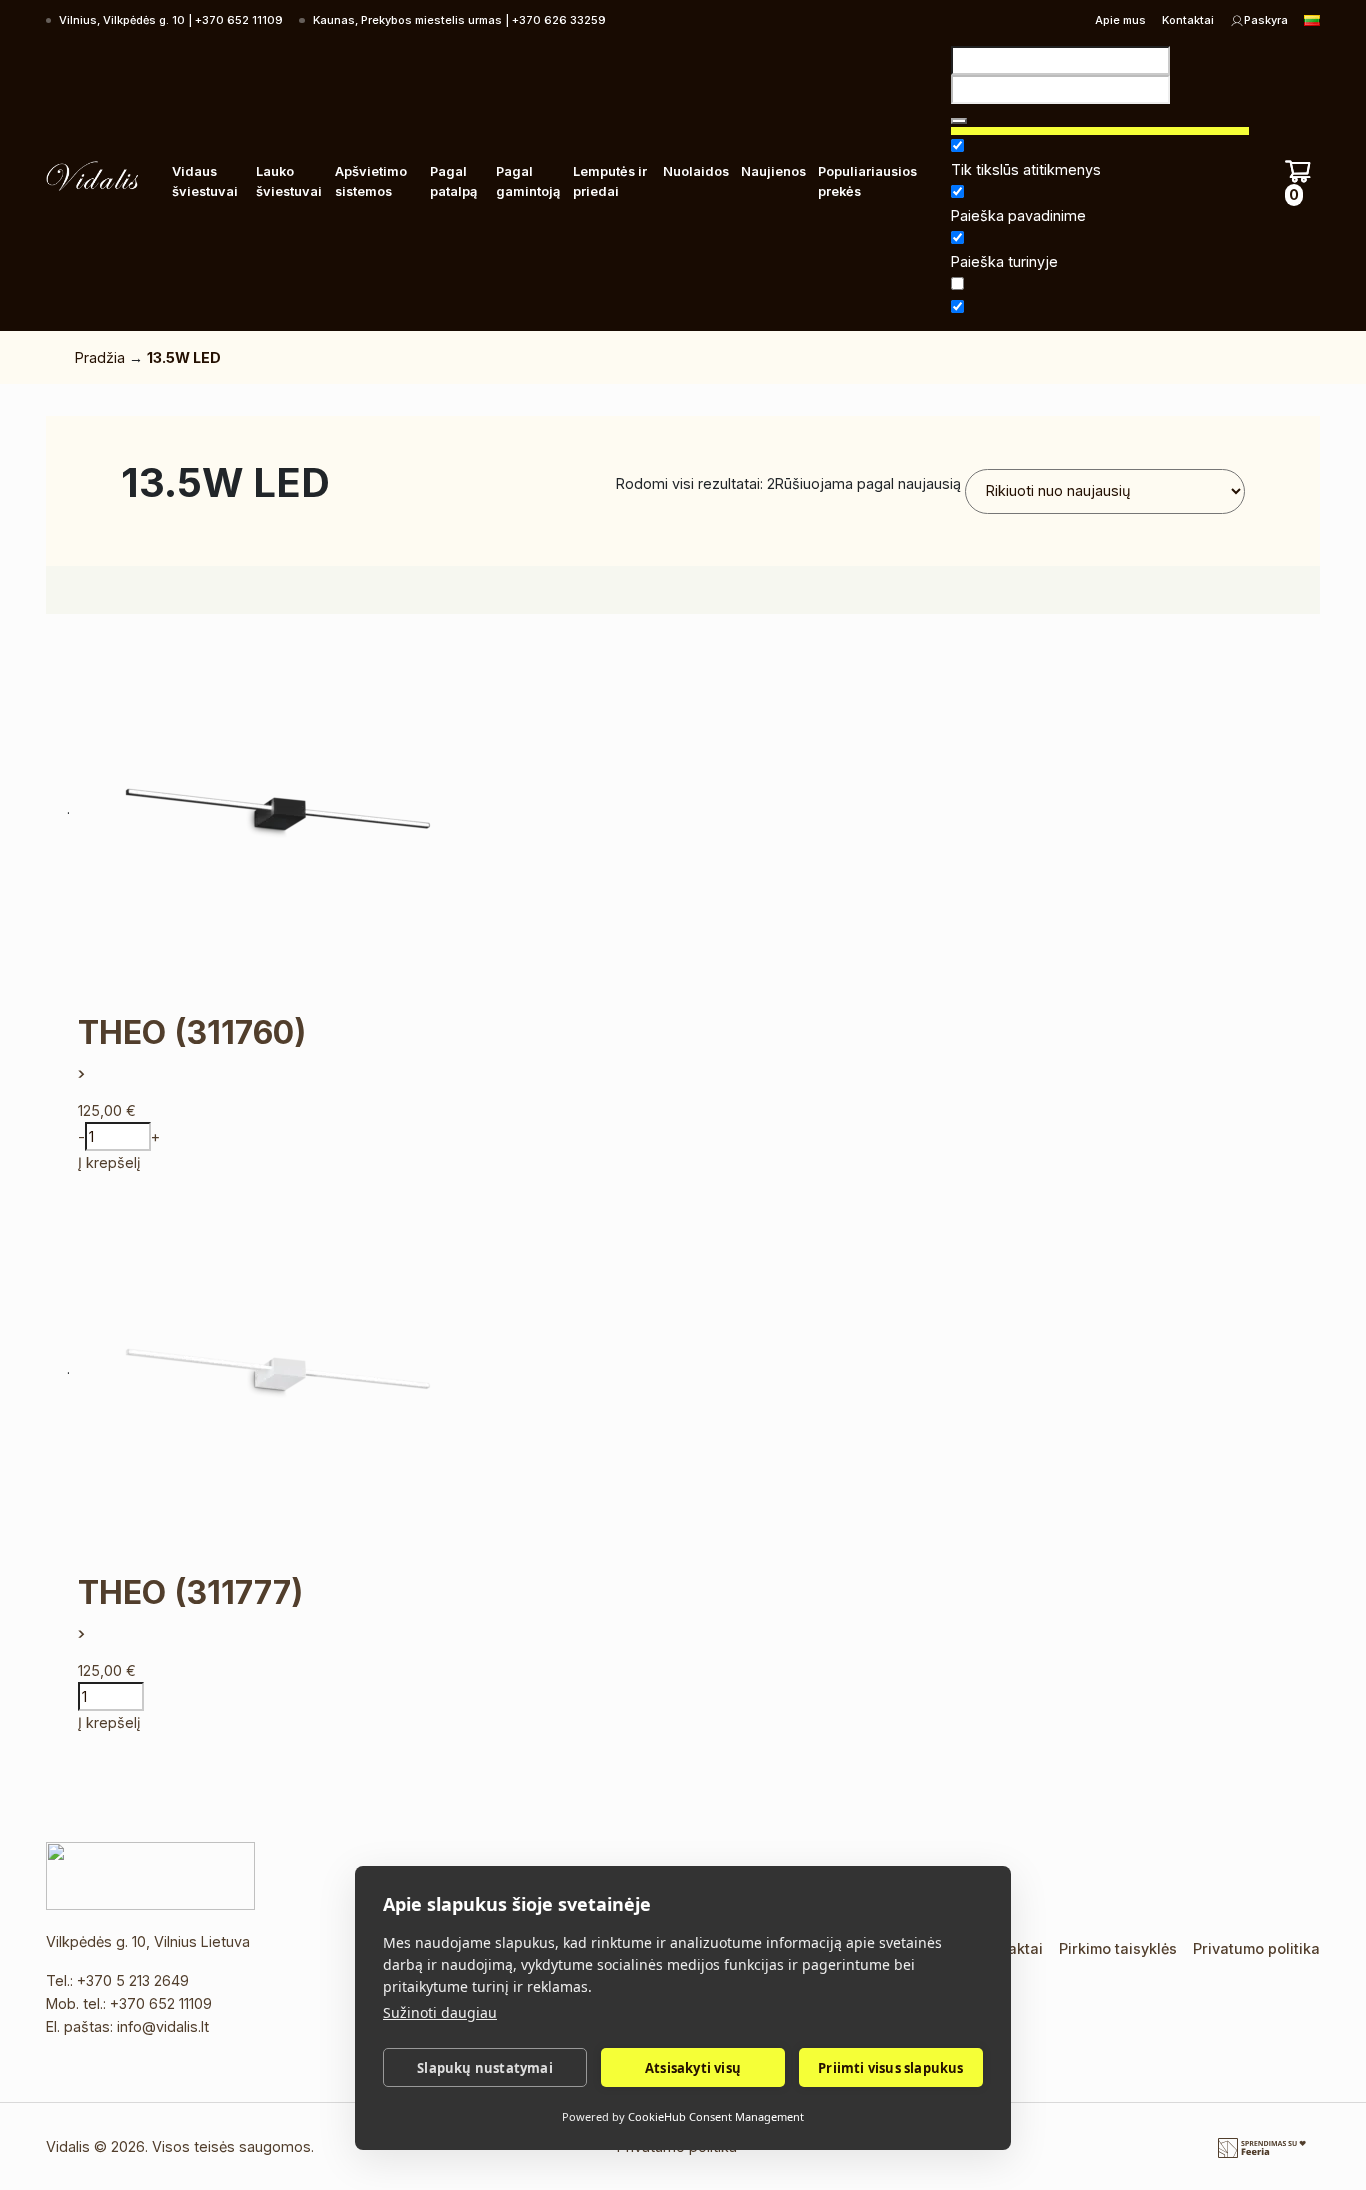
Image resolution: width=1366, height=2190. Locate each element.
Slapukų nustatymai (485, 2068)
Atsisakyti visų (693, 2068)
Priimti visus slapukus (890, 2068)
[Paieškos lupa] (959, 121)
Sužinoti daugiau (440, 2012)
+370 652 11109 (161, 2003)
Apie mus (1120, 20)
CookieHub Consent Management (716, 2116)
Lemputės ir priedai (610, 181)
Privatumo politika (1256, 1948)
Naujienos (773, 171)
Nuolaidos (696, 171)
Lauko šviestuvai (289, 181)
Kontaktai (1188, 20)
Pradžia (100, 357)
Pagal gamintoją (528, 181)
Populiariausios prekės (867, 181)
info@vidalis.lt (163, 2026)
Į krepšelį (109, 1162)
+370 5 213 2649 (133, 1980)
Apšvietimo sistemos (371, 181)
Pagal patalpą (453, 181)
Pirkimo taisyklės (1118, 1948)
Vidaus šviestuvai (205, 181)
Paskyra (1266, 20)
